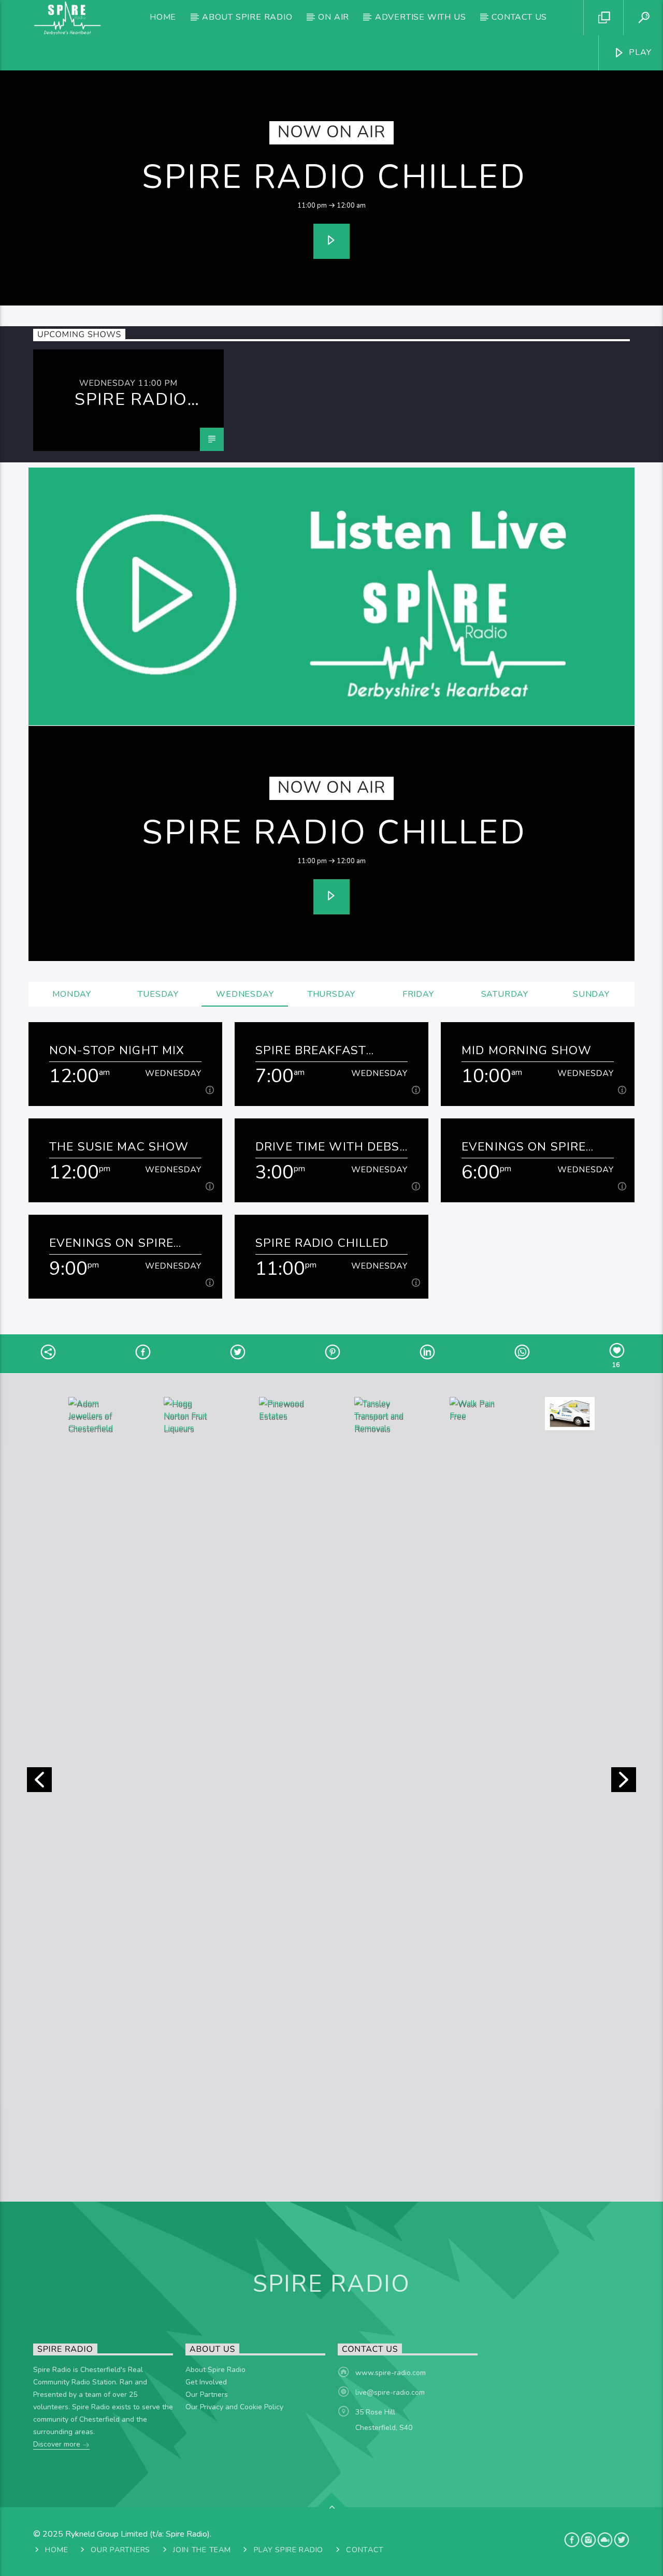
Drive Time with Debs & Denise (328, 1147)
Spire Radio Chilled (334, 177)
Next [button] (624, 1783)
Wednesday (245, 994)
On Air (334, 17)
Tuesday (158, 994)
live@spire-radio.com (390, 2392)
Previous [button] (39, 1783)
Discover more (58, 2444)
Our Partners (207, 2395)
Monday (72, 994)
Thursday (331, 994)
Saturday (505, 994)
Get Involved (206, 2382)
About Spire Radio (247, 17)
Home (163, 17)
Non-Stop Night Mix (117, 1050)
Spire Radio (332, 2284)
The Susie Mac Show (119, 1147)
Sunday (591, 994)
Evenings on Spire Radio (524, 1147)
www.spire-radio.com (391, 2373)
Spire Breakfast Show (311, 1050)
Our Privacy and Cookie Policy (234, 2407)
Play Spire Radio (289, 2550)
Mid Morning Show (527, 1050)
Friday (418, 994)
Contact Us (519, 17)
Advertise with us (421, 17)
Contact (365, 2550)
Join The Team (202, 2550)
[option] (128, 400)
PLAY (639, 52)
